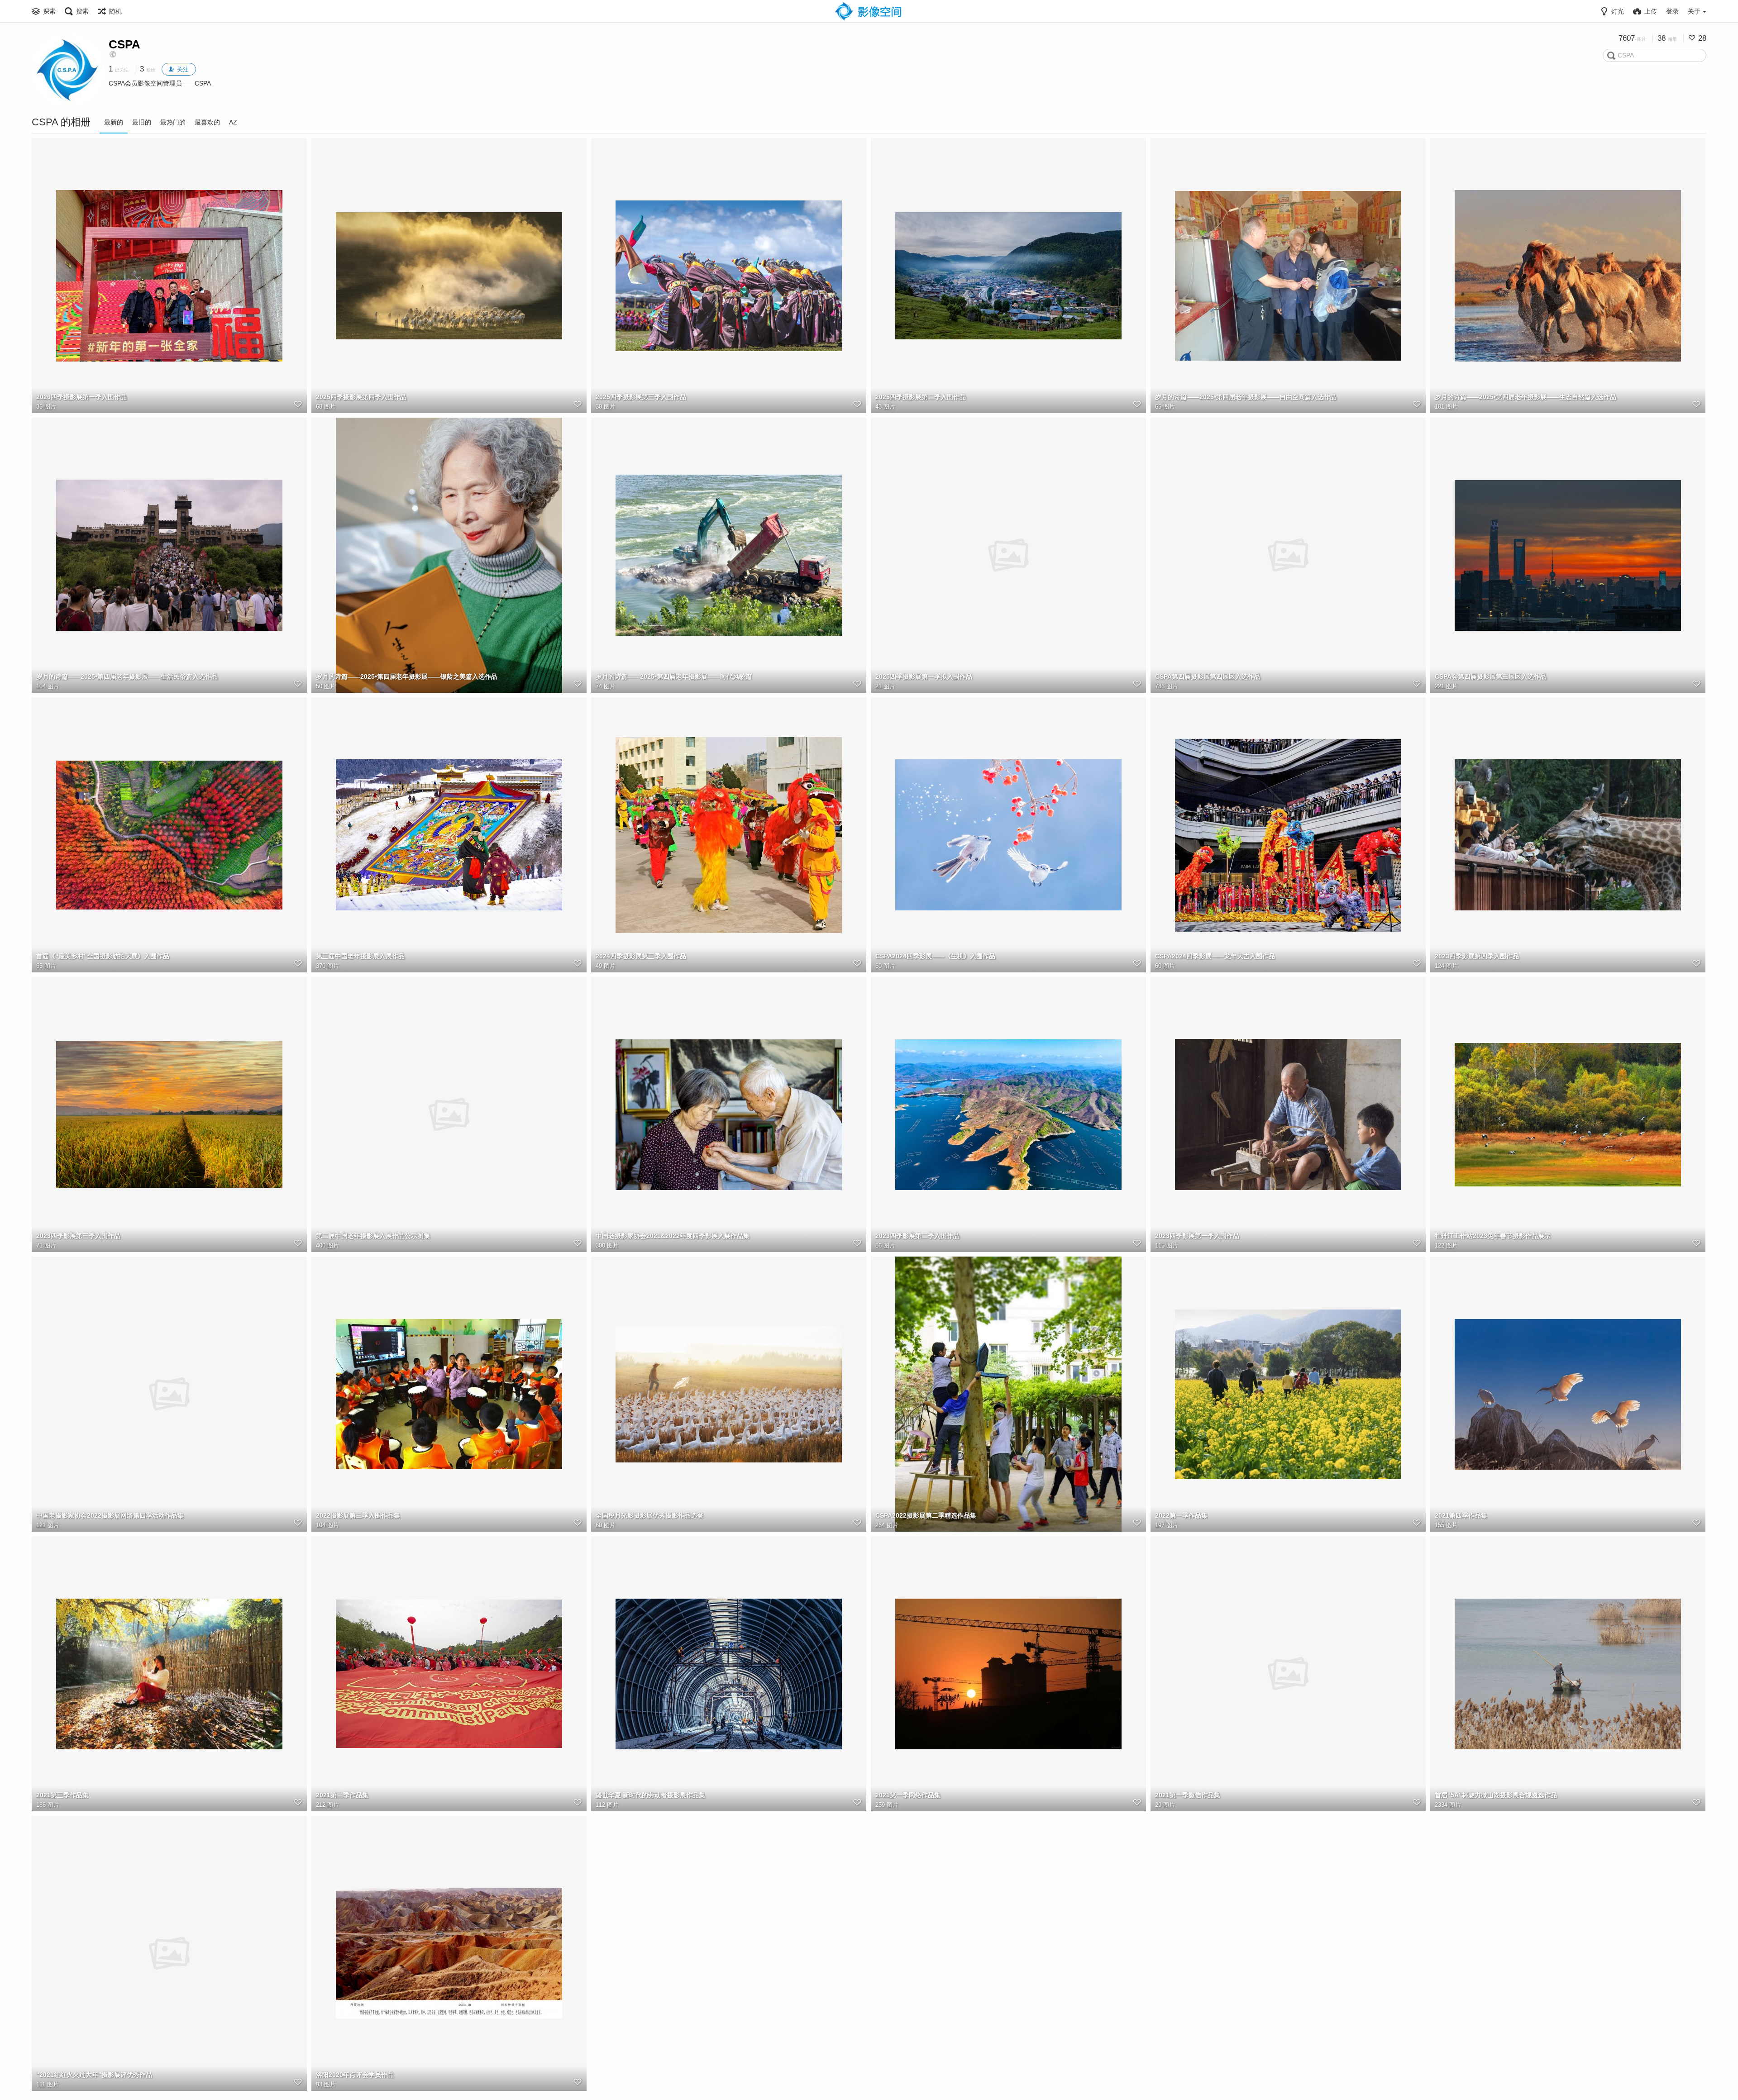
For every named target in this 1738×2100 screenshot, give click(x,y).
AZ (233, 122)
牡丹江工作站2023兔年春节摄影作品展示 (1493, 1236)
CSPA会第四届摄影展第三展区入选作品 (1491, 676)
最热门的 (173, 122)
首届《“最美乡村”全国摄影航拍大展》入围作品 (103, 956)
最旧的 (142, 122)
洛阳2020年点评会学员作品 (355, 2075)
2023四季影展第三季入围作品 (78, 1236)
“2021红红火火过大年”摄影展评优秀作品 (94, 2075)
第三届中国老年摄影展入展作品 (360, 956)
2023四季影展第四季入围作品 (1477, 956)
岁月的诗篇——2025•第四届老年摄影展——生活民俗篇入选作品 (127, 676)
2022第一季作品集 (1181, 1515)
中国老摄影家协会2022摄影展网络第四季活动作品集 (110, 1515)
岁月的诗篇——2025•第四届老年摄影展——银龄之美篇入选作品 (407, 676)
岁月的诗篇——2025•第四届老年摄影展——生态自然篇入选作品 (1526, 397)
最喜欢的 (207, 122)
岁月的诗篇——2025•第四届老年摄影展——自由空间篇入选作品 (1246, 397)
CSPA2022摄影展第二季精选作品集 (926, 1515)
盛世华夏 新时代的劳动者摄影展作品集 (650, 1795)
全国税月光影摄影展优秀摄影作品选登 (649, 1515)
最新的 (114, 122)
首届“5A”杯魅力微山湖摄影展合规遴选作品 (1496, 1795)
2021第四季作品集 (1461, 1515)
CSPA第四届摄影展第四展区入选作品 (1208, 676)
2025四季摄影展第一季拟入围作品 (924, 676)
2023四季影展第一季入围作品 (1197, 1236)
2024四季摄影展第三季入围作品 (641, 956)
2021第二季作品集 (342, 1795)
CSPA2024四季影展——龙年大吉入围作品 (1215, 956)
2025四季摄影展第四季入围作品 (361, 397)
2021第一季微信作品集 (1188, 1795)
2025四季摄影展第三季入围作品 (641, 397)
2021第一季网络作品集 (908, 1795)
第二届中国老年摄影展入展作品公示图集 (373, 1236)
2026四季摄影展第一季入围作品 (81, 397)
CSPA (124, 44)
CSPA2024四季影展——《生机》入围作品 (935, 956)
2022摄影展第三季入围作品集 (358, 1515)
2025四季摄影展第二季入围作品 (921, 397)
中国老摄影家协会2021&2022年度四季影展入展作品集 (673, 1236)
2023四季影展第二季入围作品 (917, 1236)
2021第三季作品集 (62, 1795)
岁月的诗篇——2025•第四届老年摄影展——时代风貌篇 (674, 676)
